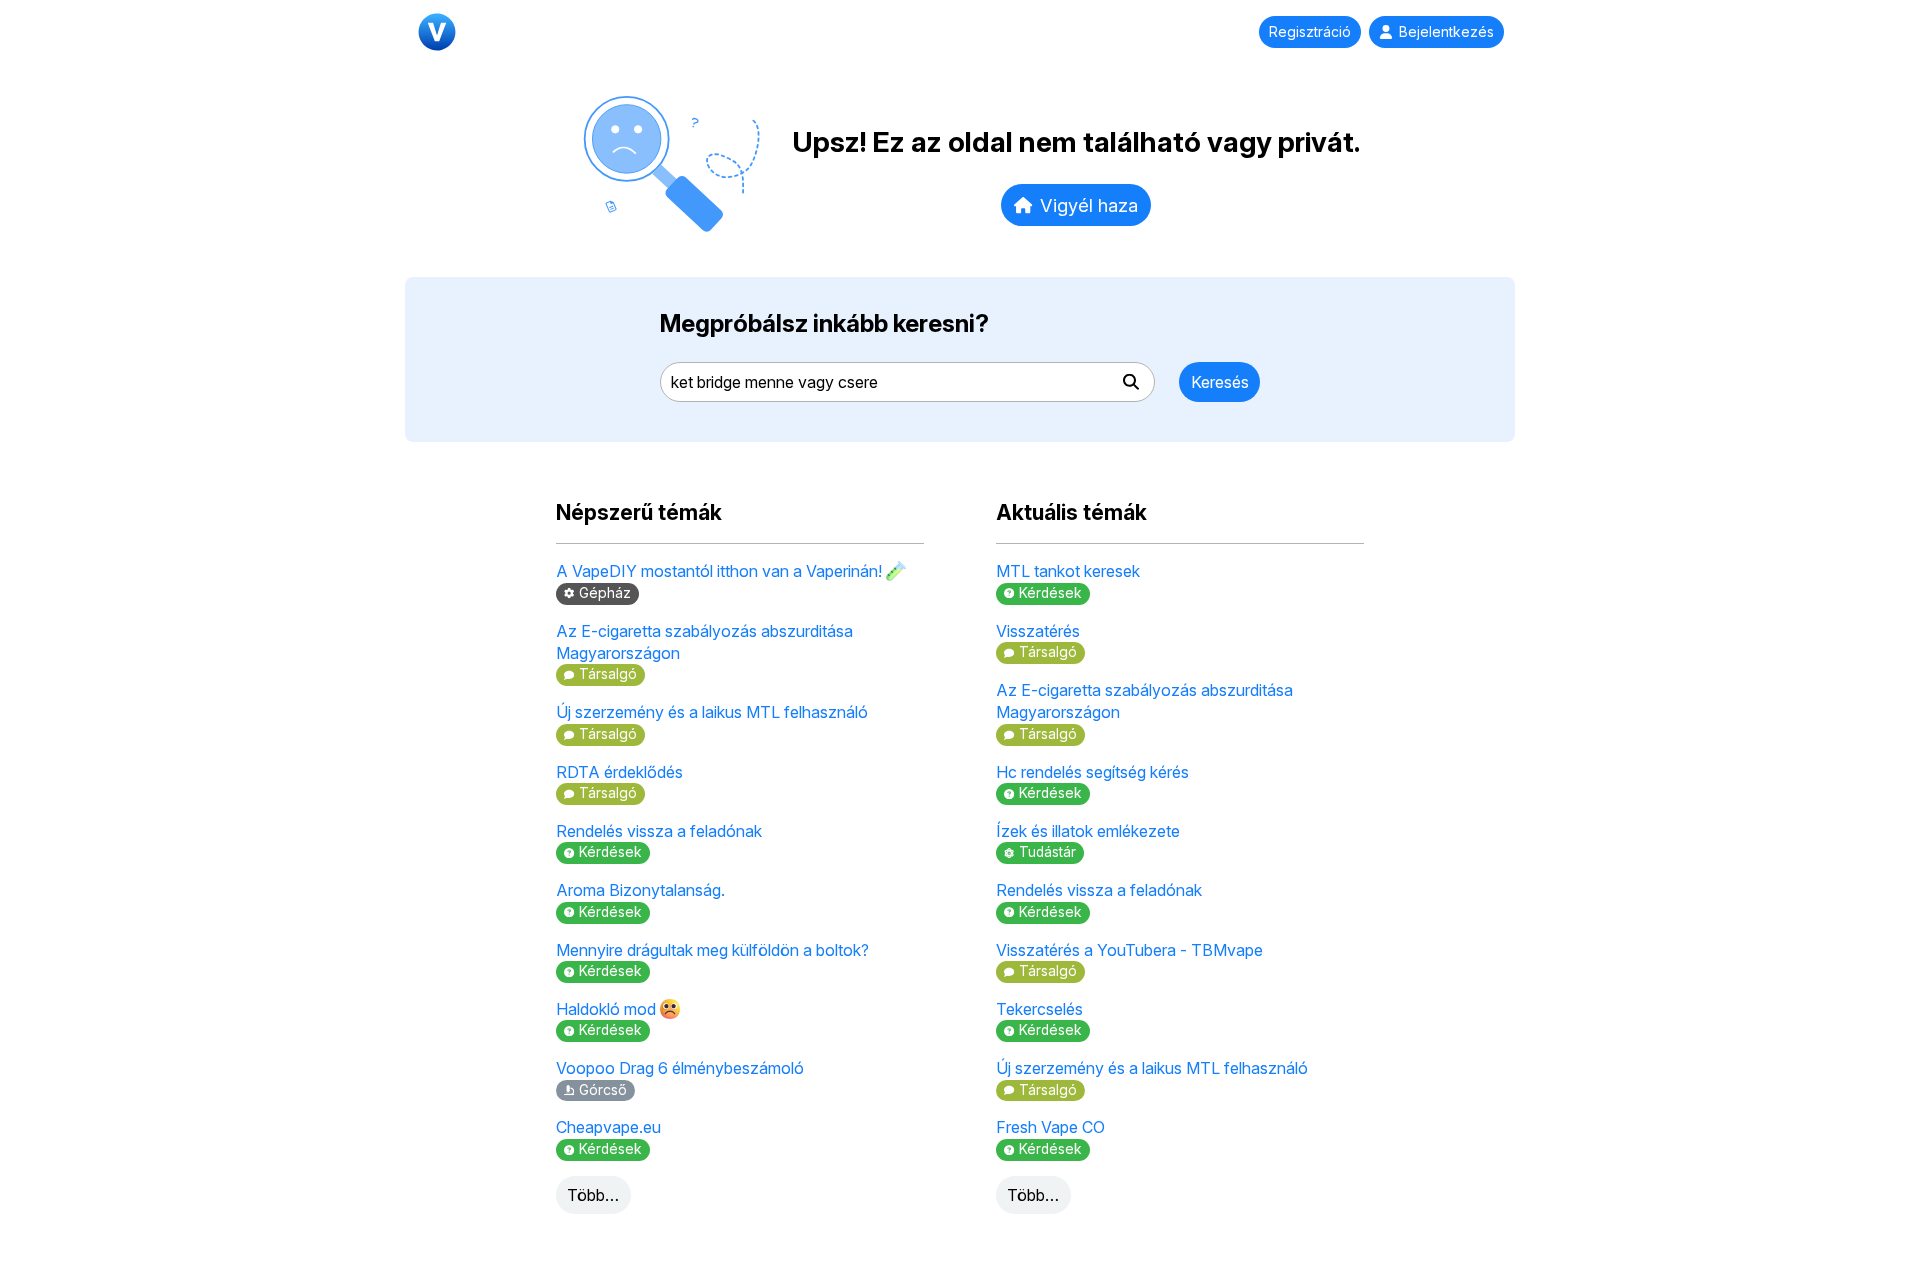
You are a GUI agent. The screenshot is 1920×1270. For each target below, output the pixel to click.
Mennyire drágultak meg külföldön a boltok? (712, 950)
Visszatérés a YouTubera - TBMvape (1129, 950)
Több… (593, 1195)
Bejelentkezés (1446, 32)
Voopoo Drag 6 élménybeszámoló (680, 1068)
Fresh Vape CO (1050, 1127)
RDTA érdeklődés (619, 772)
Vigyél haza (1089, 205)
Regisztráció (1310, 32)
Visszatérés (1038, 631)
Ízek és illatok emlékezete (1088, 831)
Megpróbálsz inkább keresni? (824, 323)
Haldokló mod (608, 1009)
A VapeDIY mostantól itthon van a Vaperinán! (721, 571)
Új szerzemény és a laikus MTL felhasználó (712, 712)
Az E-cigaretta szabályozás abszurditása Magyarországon (704, 642)
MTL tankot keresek (1068, 571)
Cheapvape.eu (608, 1127)
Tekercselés (1039, 1009)
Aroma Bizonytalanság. (640, 890)
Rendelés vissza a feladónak (659, 831)
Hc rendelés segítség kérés (1092, 772)
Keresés (1220, 382)
